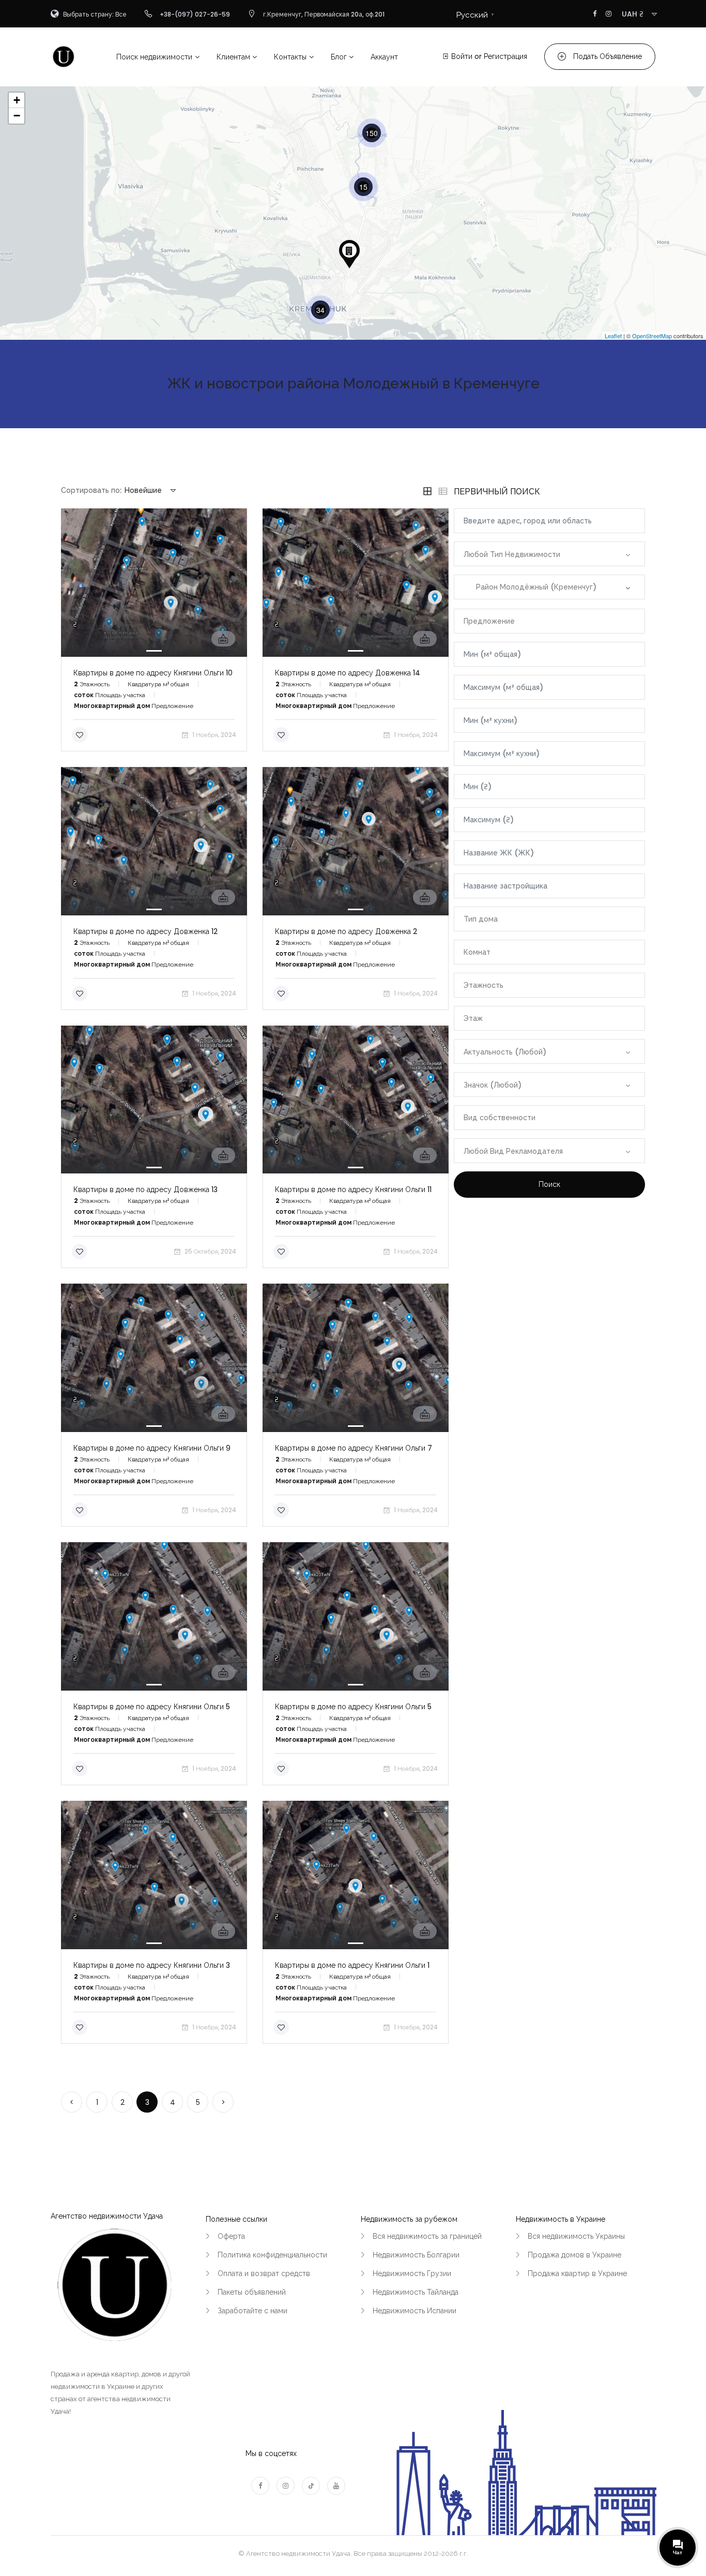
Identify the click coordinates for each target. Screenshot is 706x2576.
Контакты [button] (290, 57)
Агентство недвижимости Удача (107, 2216)
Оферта (231, 2236)
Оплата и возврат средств (264, 2273)
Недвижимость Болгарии (416, 2255)
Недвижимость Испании (415, 2311)
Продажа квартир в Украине (577, 2273)
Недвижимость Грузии (412, 2273)
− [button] (17, 116)
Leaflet (613, 336)
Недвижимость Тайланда (416, 2292)
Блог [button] (339, 57)
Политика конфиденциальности (272, 2255)
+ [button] (17, 100)
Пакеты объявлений (252, 2292)
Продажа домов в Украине (574, 2255)
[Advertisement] (549, 1301)
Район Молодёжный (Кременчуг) (530, 587)
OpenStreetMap (652, 336)
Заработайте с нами (252, 2311)
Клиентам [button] (233, 57)
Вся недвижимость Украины (576, 2236)
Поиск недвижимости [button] (154, 57)
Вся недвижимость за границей (427, 2236)
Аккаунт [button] (384, 57)
